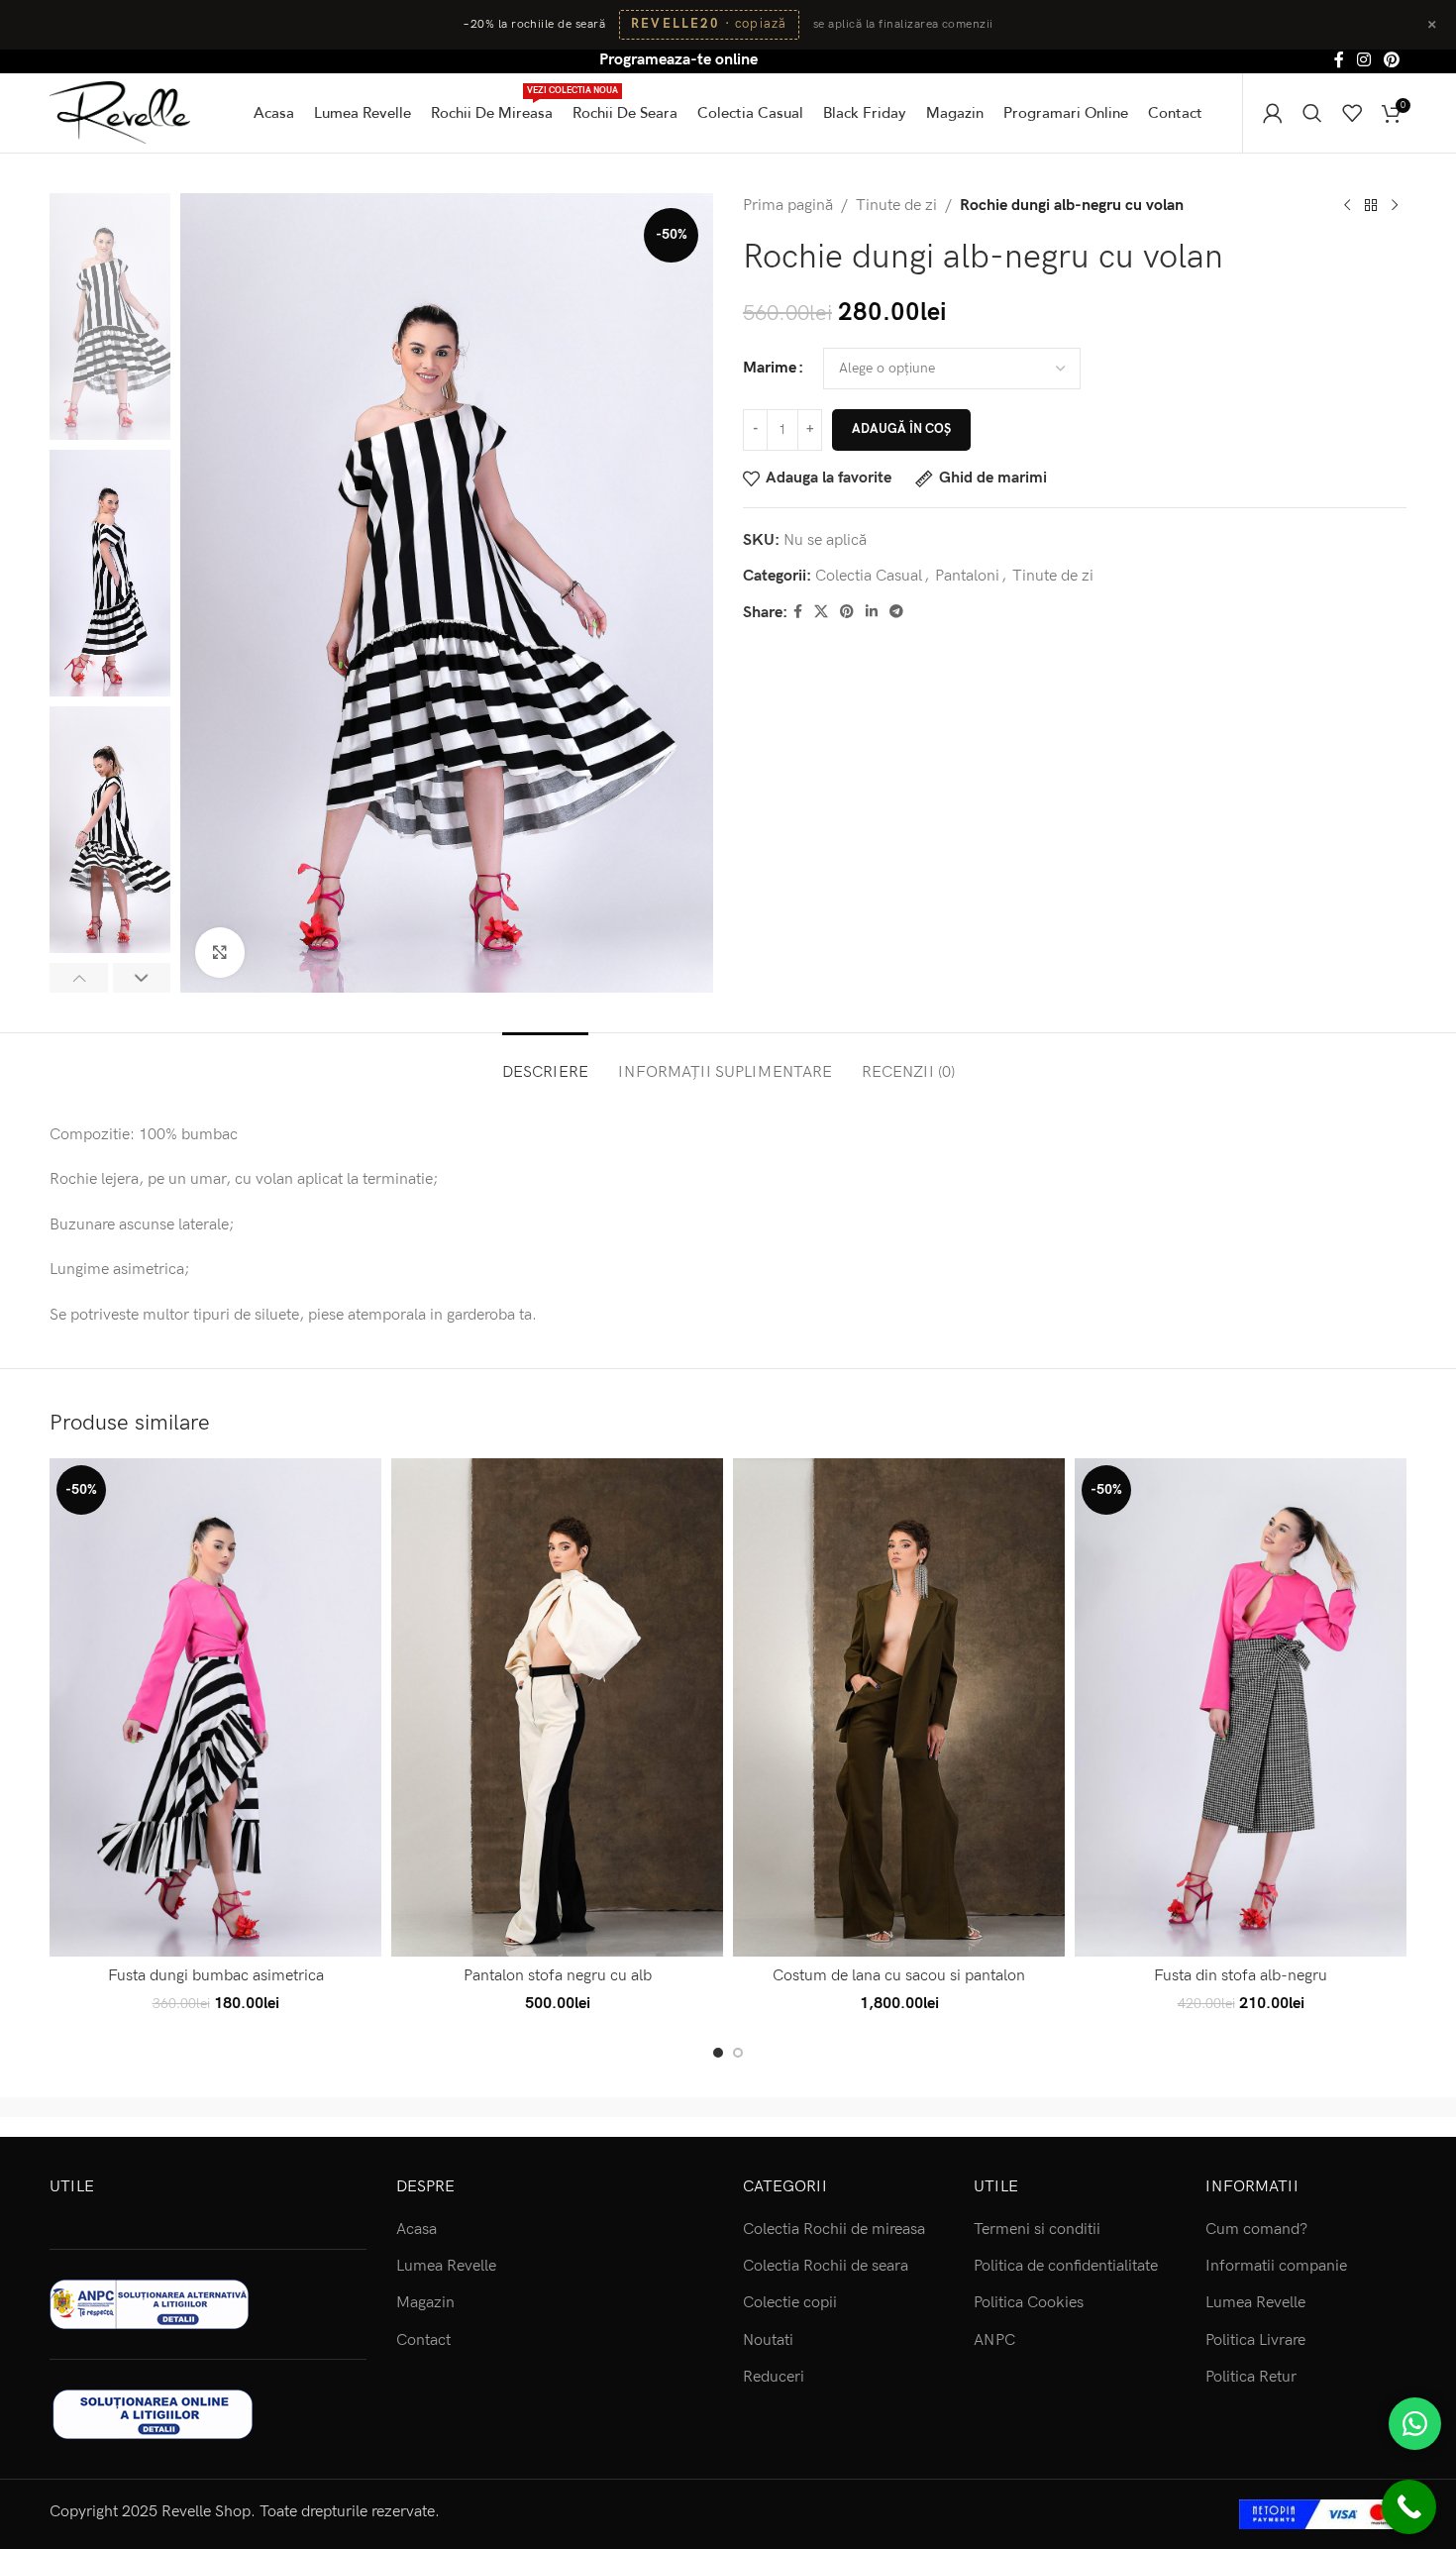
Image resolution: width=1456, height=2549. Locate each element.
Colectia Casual (869, 576)
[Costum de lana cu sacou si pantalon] (899, 1707)
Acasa (416, 2230)
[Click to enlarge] (220, 952)
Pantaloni (967, 576)
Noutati (768, 2340)
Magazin (425, 2303)
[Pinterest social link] (1392, 60)
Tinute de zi (896, 206)
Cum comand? (1256, 2230)
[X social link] (821, 612)
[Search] (1312, 113)
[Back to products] (1371, 205)
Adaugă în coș (901, 429)
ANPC (994, 2340)
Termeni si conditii (1037, 2230)
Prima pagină (788, 206)
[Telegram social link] (896, 612)
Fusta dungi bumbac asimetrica (216, 1976)
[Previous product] (1347, 205)
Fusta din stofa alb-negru (1241, 1976)
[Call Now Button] (1409, 2507)
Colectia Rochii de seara (826, 2266)
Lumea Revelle (446, 2266)
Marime (770, 368)
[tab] (545, 1062)
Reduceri (774, 2377)
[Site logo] (120, 111)
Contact (423, 2340)
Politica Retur (1251, 2377)
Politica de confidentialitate (1066, 2266)
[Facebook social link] (1339, 60)
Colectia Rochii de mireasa (834, 2230)
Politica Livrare (1255, 2340)
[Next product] (1395, 205)
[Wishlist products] (1352, 113)
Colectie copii (790, 2303)
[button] (79, 978)
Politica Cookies (1029, 2303)
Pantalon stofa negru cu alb (558, 1976)
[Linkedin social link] (872, 612)
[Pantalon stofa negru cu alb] (557, 1707)
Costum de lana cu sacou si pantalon (899, 1976)
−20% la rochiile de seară (534, 24)
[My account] (1273, 113)
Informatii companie (1276, 2266)
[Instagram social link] (1363, 60)
